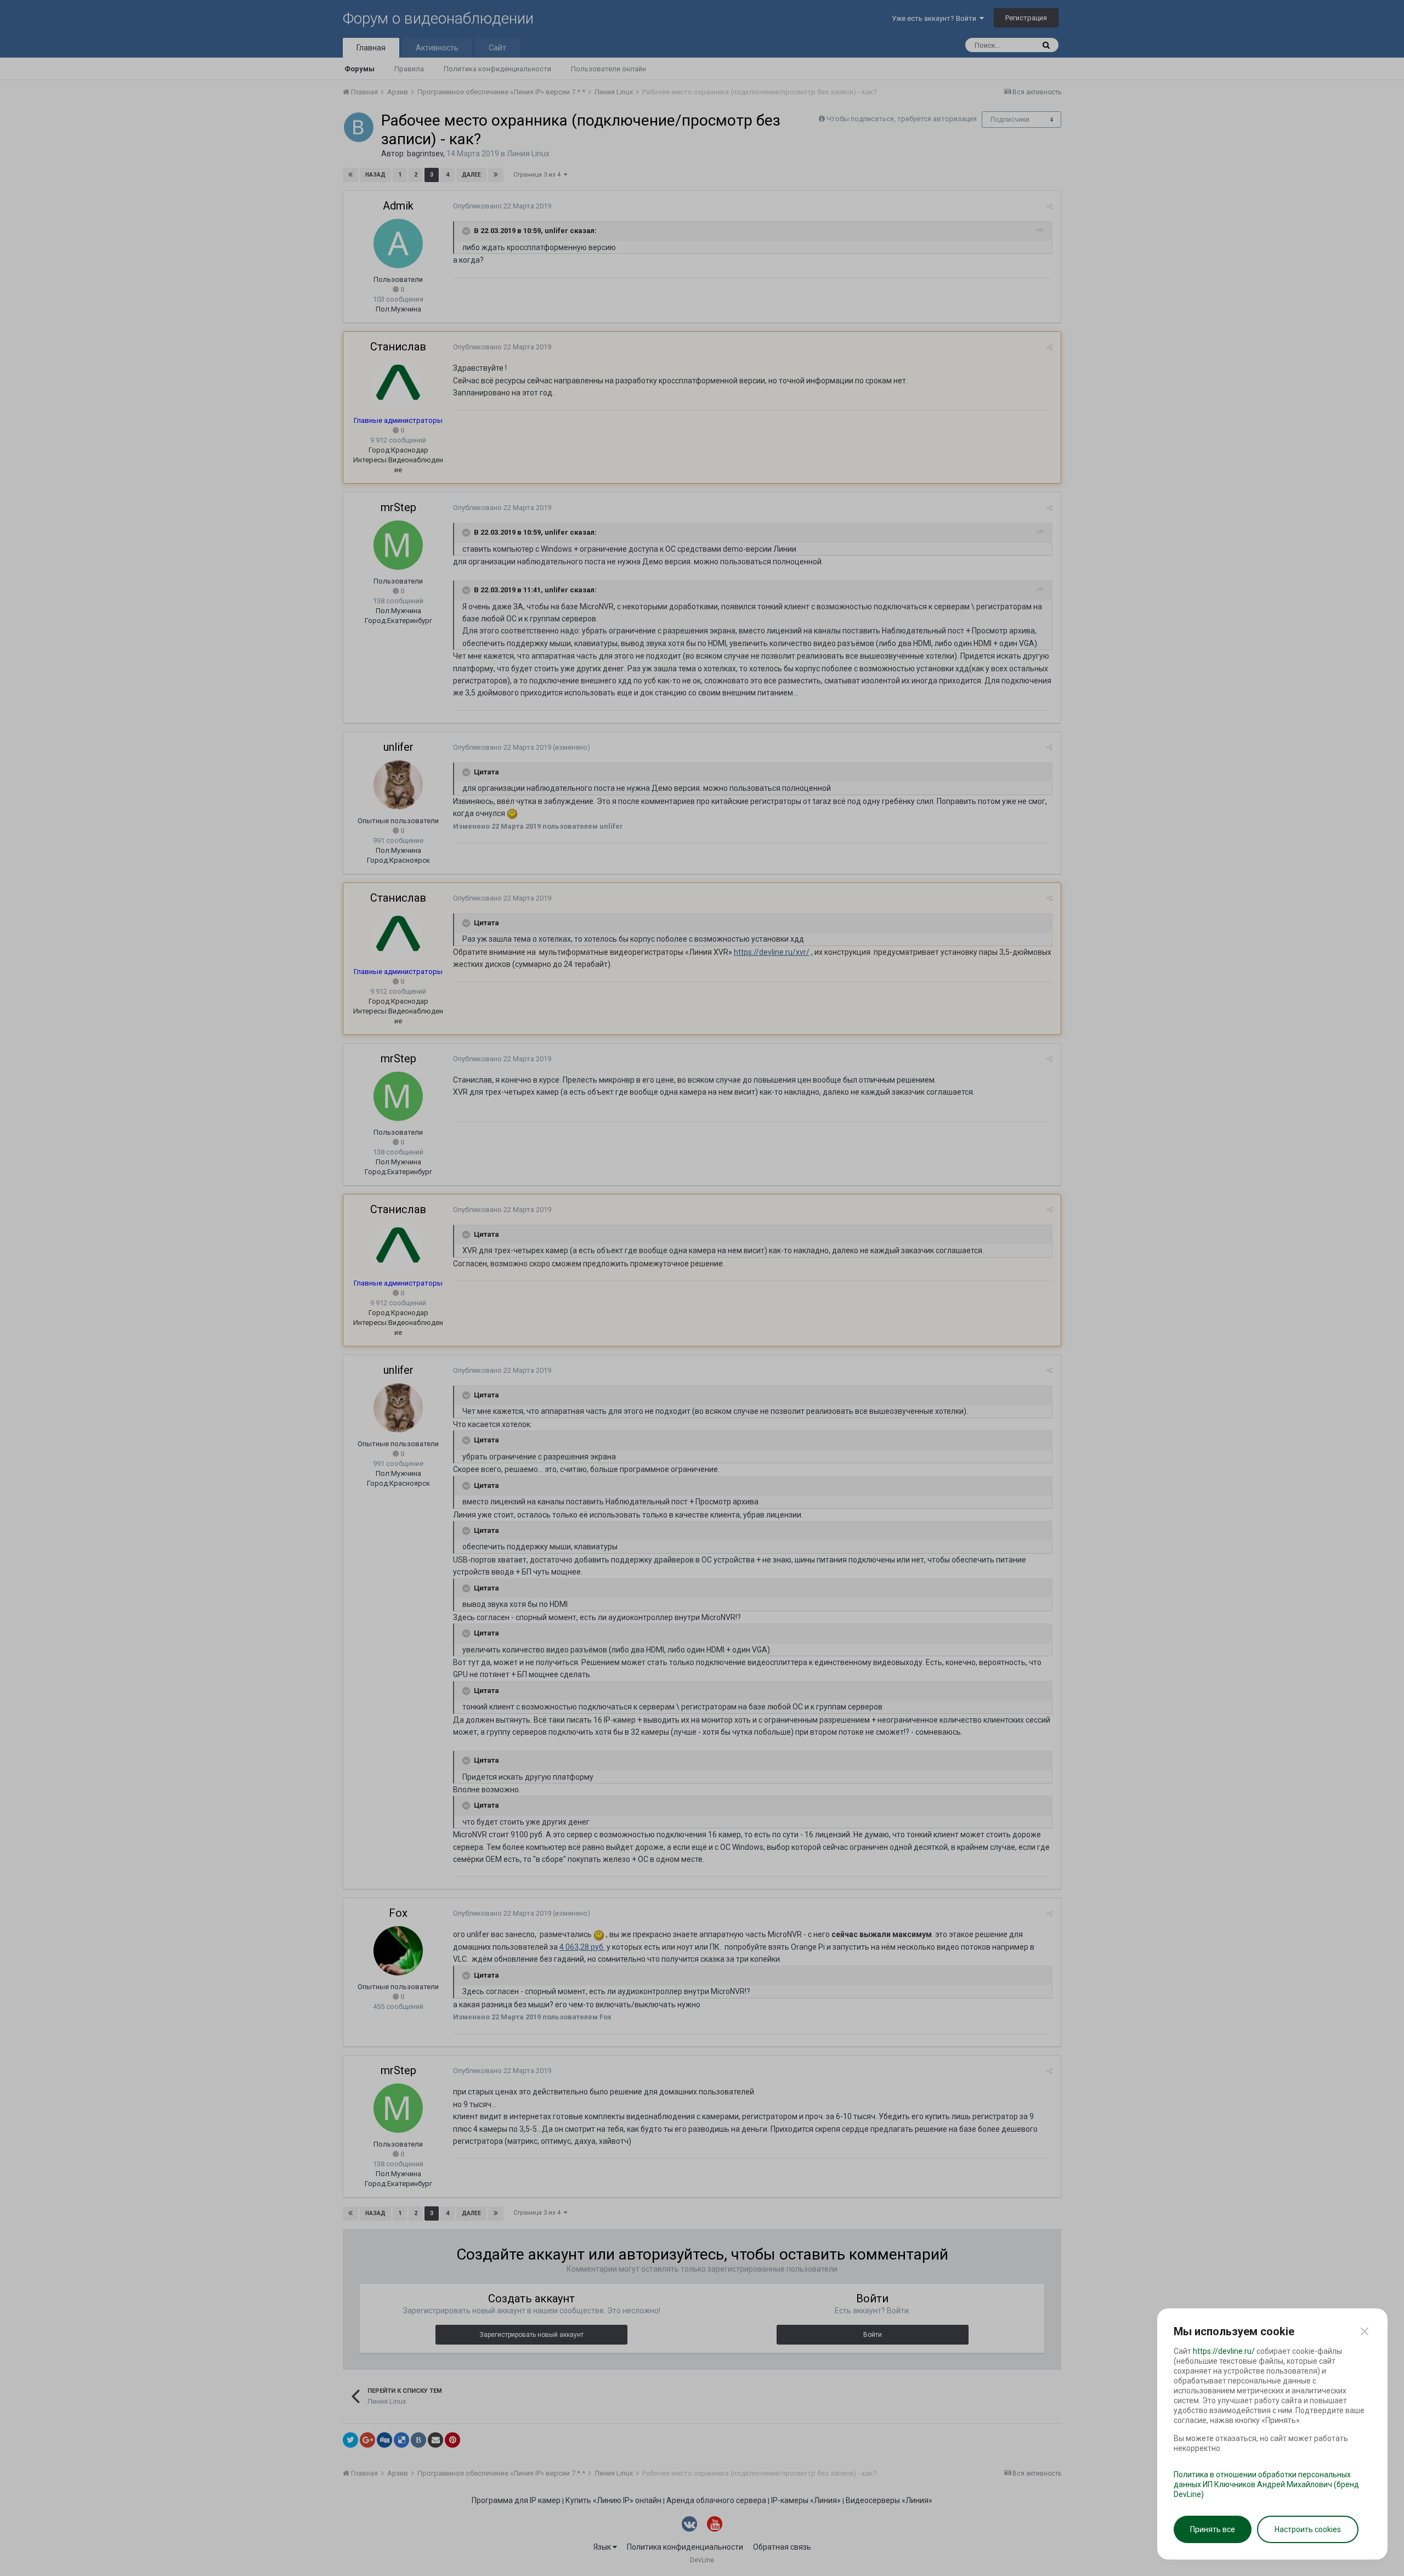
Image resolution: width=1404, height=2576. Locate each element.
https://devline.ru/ (1224, 2351)
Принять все (1213, 2529)
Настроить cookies (1308, 2529)
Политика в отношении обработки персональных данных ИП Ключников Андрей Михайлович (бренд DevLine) (1266, 2484)
